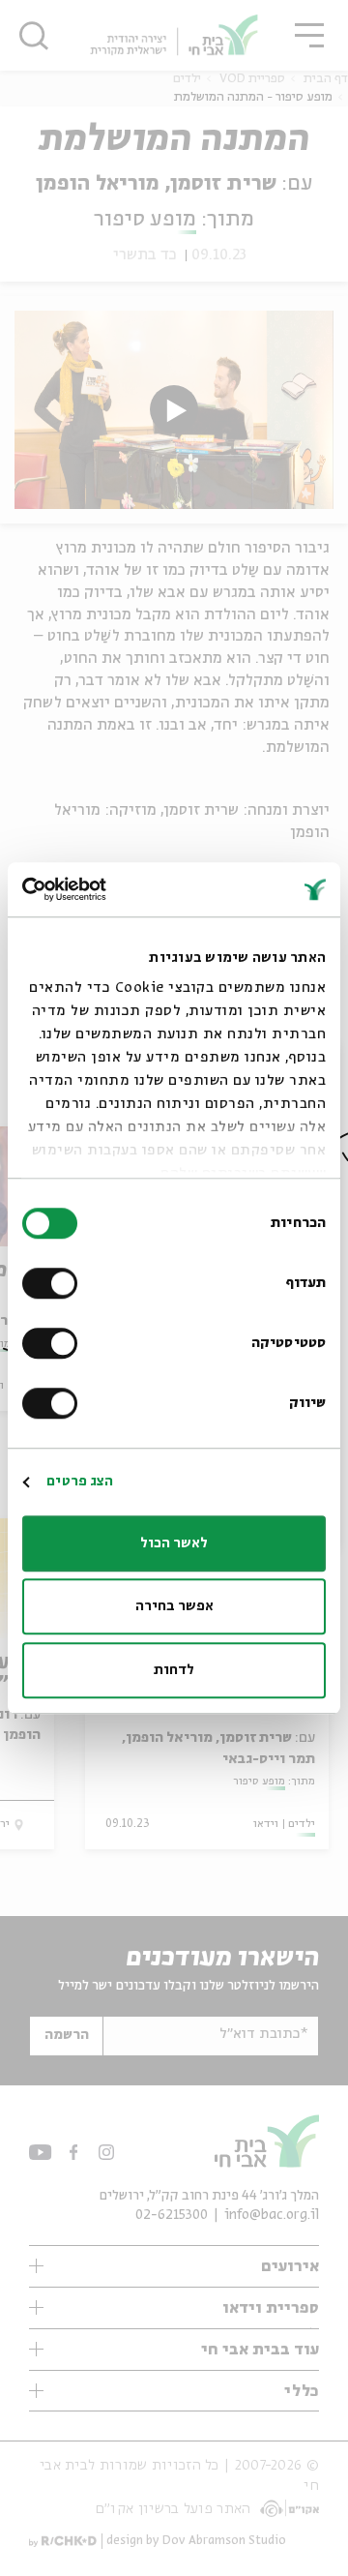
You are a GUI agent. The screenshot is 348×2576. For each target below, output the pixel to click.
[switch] (54, 1283)
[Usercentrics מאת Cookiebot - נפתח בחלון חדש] (102, 889)
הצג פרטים (80, 1482)
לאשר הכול (174, 1543)
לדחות (174, 1670)
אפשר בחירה (174, 1606)
